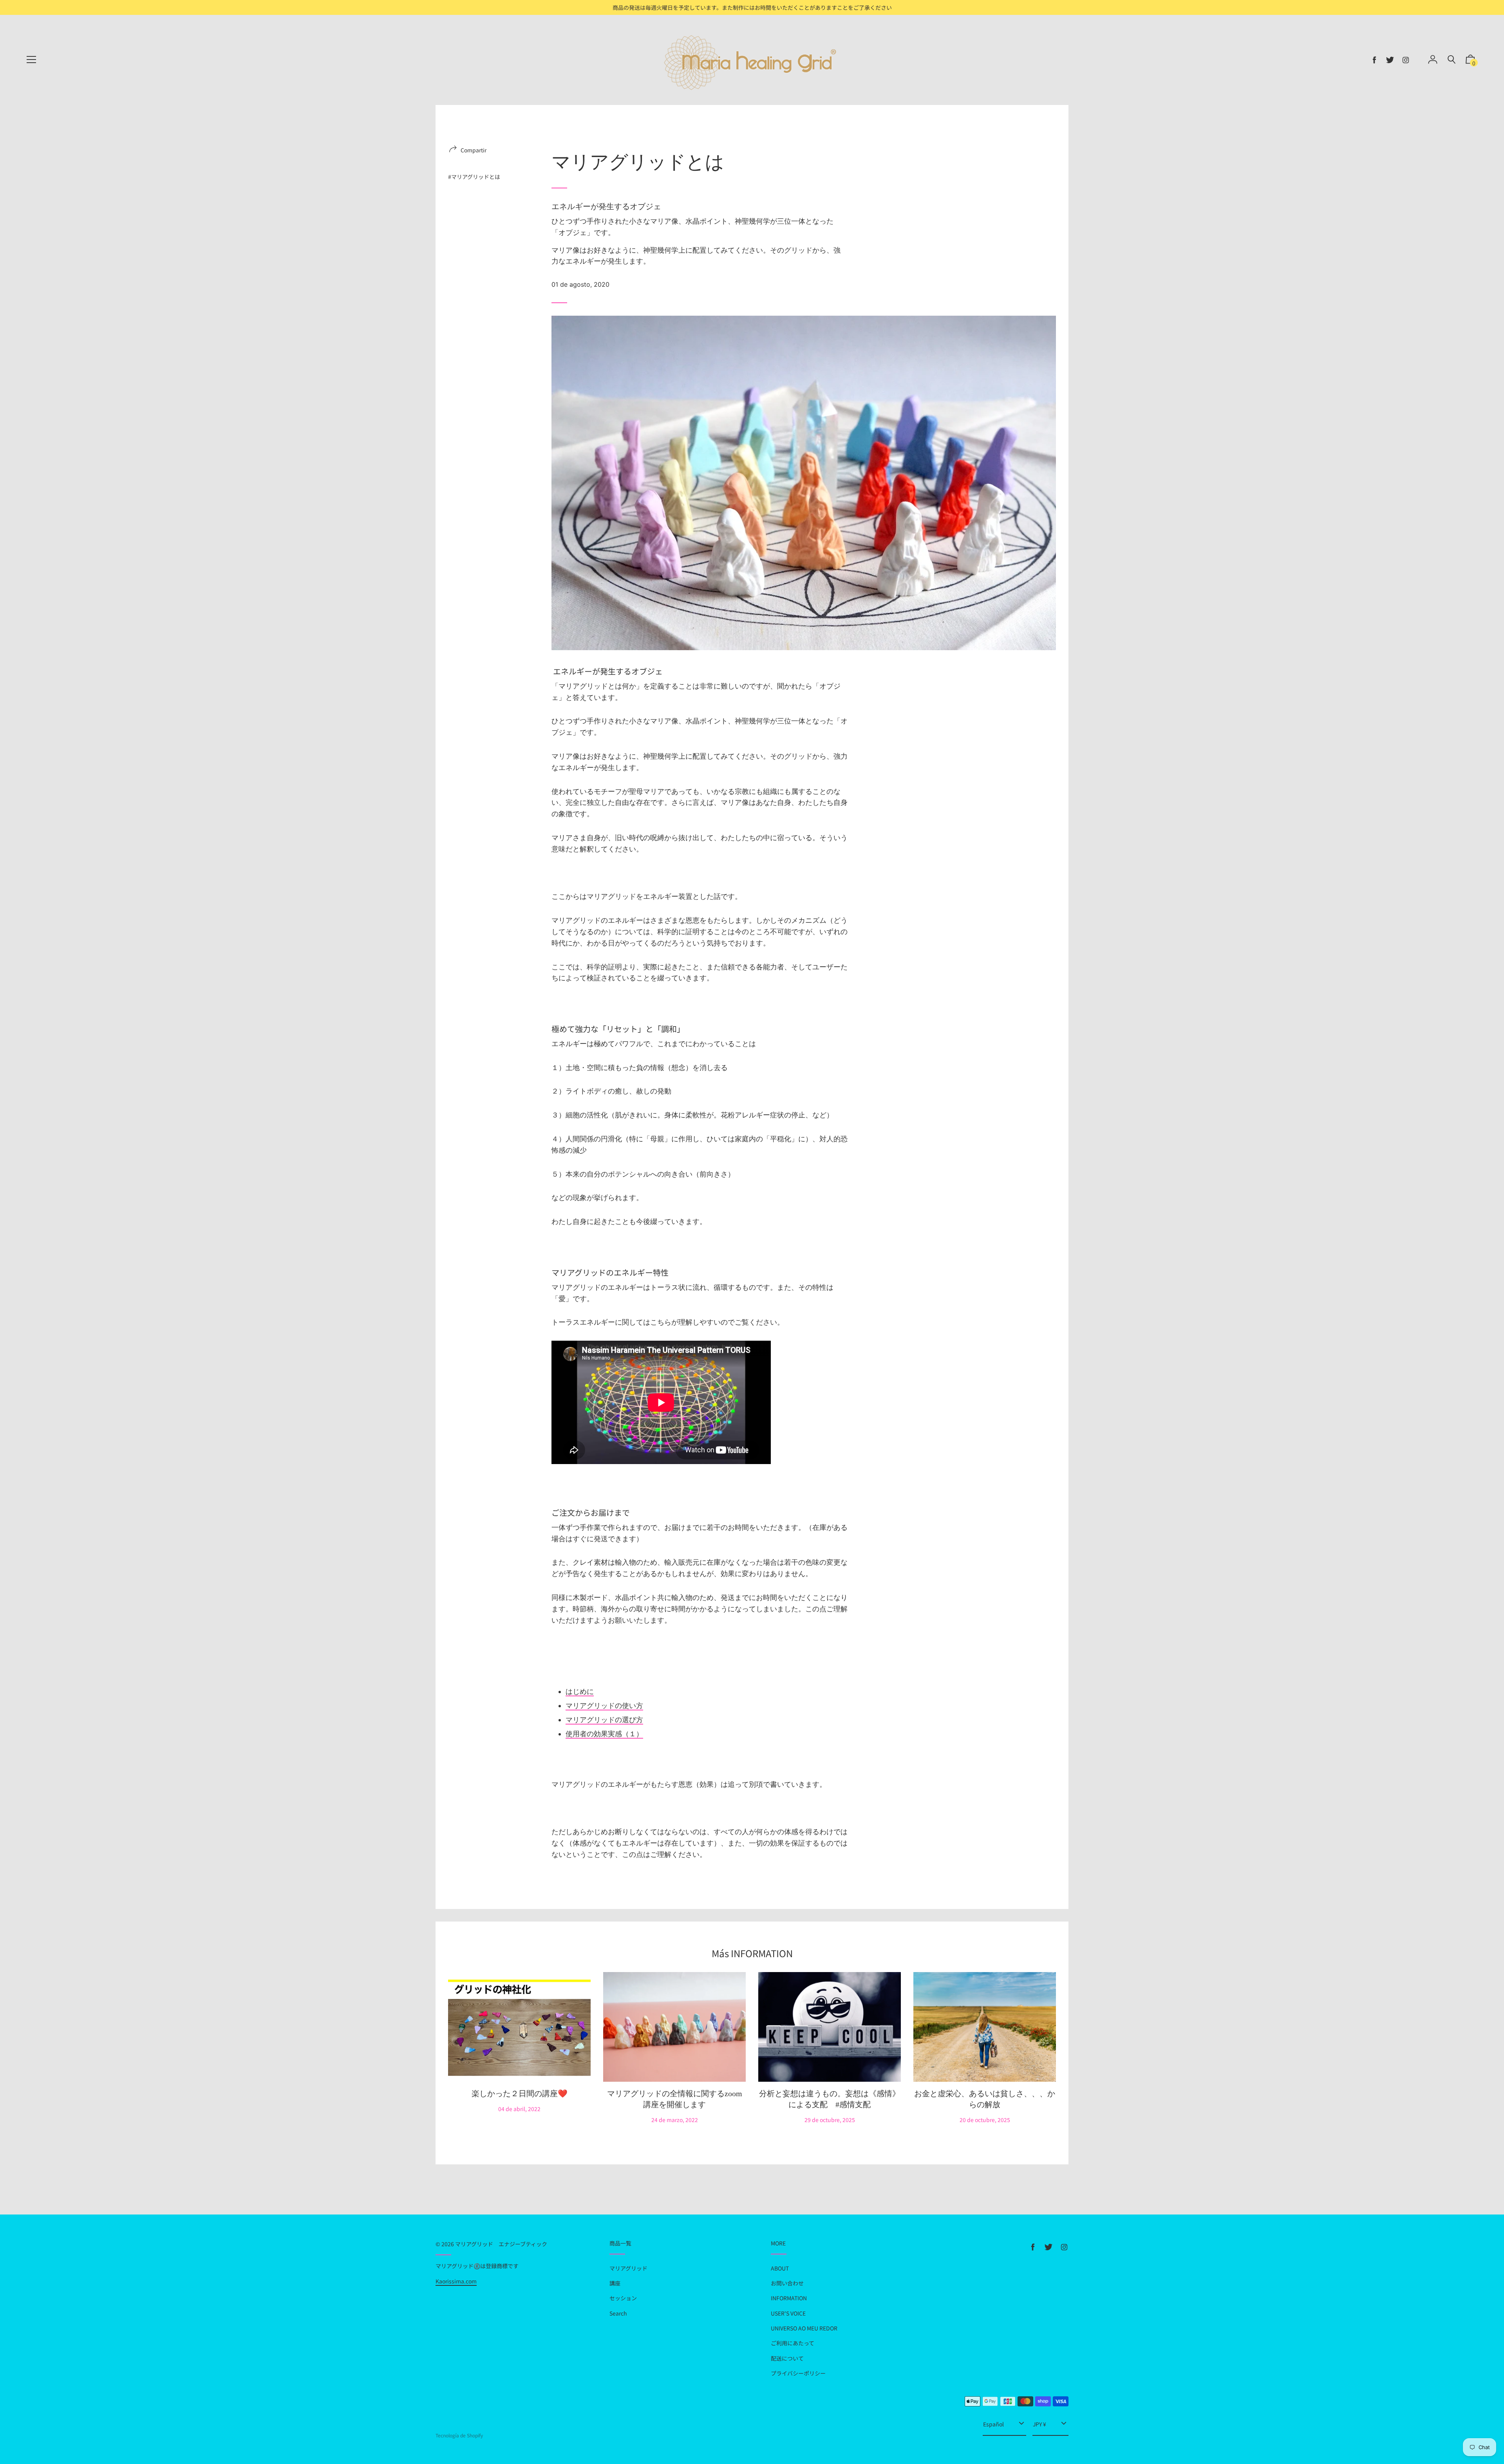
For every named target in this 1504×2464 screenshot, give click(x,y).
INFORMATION (789, 2298)
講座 (615, 2283)
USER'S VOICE (788, 2313)
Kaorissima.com (456, 2281)
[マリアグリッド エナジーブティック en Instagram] (1406, 60)
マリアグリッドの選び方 (604, 1720)
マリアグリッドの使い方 (604, 1706)
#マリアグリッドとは (474, 177)
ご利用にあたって (793, 2343)
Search (618, 2313)
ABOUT (780, 2268)
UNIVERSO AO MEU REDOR (804, 2328)
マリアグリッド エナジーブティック (501, 2244)
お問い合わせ (787, 2283)
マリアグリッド (628, 2268)
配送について (787, 2358)
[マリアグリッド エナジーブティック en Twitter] (1390, 60)
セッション (623, 2298)
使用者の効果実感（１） (604, 1734)
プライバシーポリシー (798, 2373)
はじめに (580, 1691)
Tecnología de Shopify (459, 2435)
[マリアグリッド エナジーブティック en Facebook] (1374, 60)
